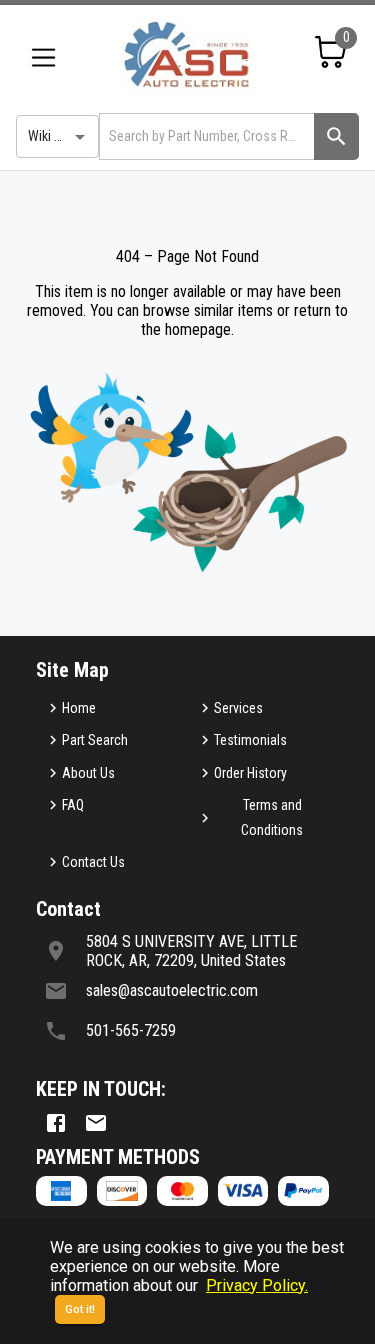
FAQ (73, 805)
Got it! (80, 1309)
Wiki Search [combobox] (61, 136)
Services (238, 708)
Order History (250, 773)
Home (79, 708)
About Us (88, 773)
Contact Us (93, 862)
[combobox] (205, 136)
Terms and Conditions (272, 817)
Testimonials (250, 740)
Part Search (95, 740)
